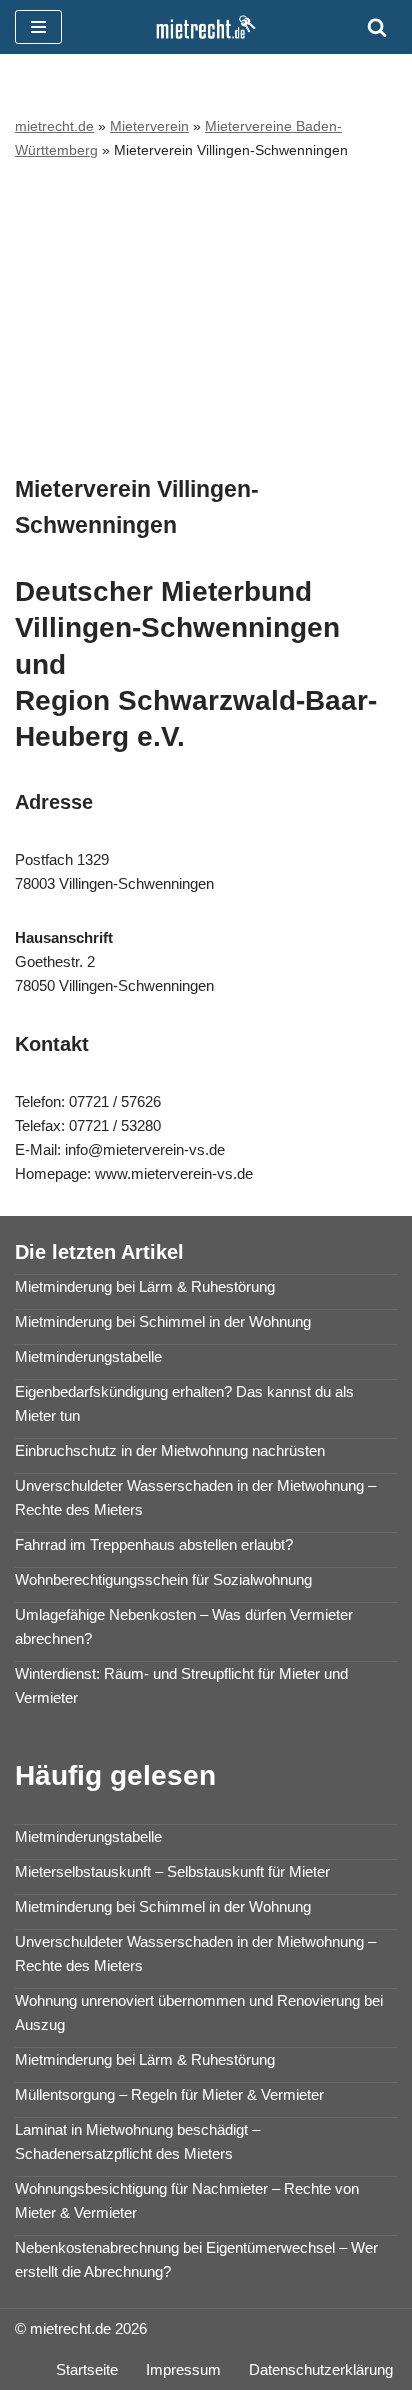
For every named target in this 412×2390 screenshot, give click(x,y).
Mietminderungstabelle (88, 1356)
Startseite (87, 2369)
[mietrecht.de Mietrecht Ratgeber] (206, 27)
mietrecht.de (54, 126)
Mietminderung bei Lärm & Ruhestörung (145, 1286)
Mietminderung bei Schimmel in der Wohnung (163, 1321)
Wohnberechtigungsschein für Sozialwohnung (163, 1579)
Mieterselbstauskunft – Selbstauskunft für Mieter (172, 1871)
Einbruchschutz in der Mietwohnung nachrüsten (170, 1450)
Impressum (183, 2369)
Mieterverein (149, 126)
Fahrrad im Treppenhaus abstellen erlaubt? (154, 1544)
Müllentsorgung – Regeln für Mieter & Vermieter (169, 2094)
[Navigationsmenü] (38, 27)
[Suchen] (377, 27)
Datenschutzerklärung (321, 2369)
